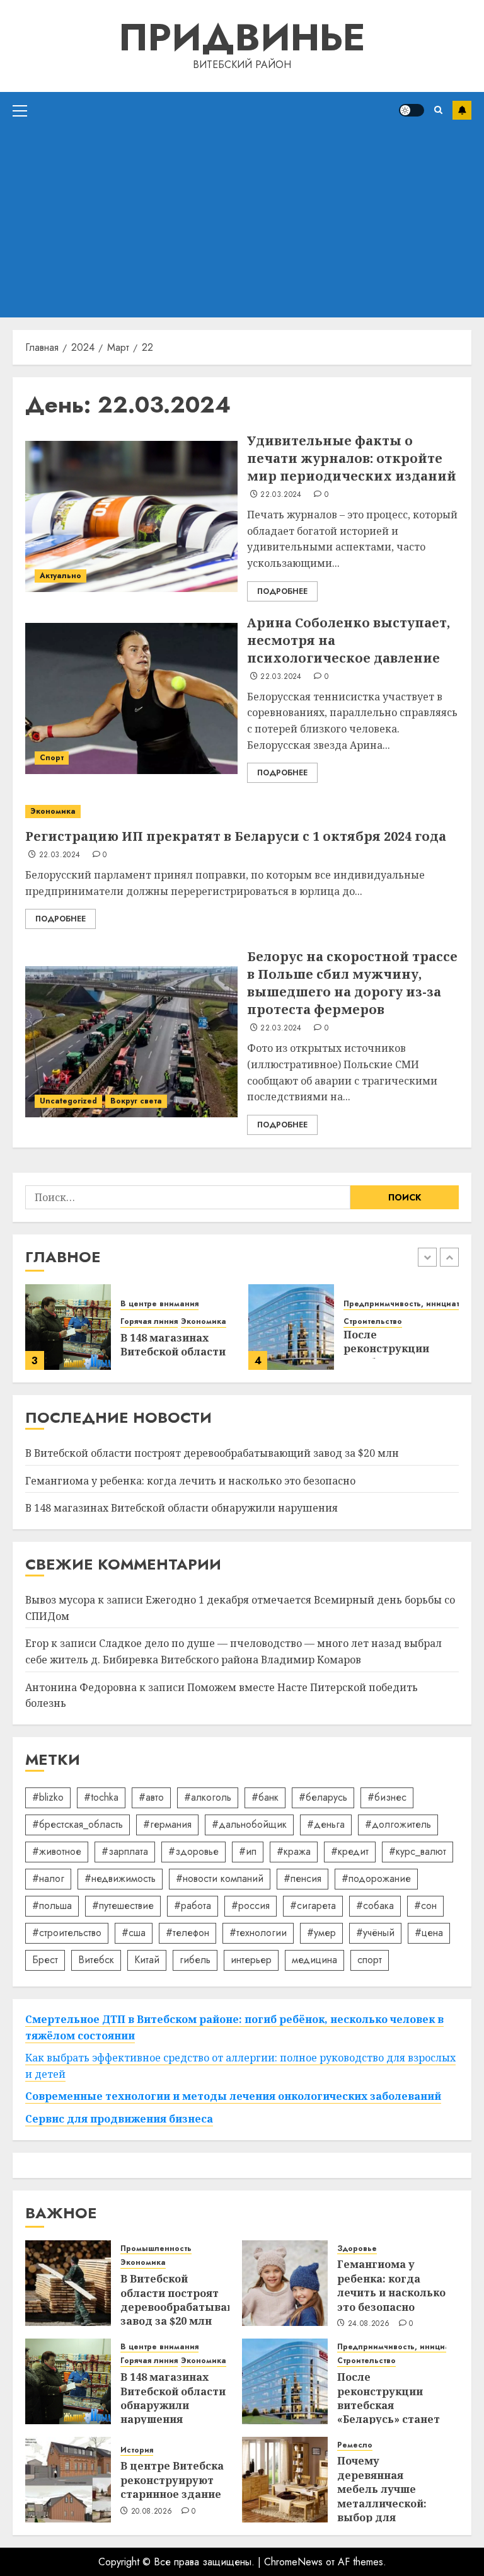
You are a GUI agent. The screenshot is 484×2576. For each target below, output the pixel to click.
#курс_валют (418, 1851)
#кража (294, 1851)
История (137, 2450)
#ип (248, 1851)
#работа (193, 1906)
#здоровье (193, 1851)
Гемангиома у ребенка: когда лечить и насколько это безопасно (190, 1481)
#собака (375, 1906)
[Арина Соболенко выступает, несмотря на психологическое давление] (131, 698)
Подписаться (462, 110)
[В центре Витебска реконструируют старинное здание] (68, 2480)
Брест (45, 1960)
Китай (147, 1960)
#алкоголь (208, 1797)
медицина (314, 1960)
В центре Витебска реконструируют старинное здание (172, 2480)
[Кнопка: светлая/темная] (412, 110)
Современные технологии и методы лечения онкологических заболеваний (233, 2096)
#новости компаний (220, 1878)
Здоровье (357, 2249)
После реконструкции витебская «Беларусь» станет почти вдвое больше (389, 2412)
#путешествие (123, 1906)
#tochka (101, 1797)
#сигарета (313, 1906)
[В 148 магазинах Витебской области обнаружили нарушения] (68, 1327)
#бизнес (387, 1797)
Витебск (96, 1960)
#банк (265, 1797)
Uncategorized (68, 1101)
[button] (20, 110)
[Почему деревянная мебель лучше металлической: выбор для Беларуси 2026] (285, 2480)
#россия (251, 1906)
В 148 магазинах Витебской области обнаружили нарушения (181, 1508)
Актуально (60, 576)
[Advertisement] (242, 223)
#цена (429, 1933)
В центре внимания (159, 1304)
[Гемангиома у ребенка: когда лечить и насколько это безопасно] (285, 2283)
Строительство (373, 1322)
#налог (48, 1878)
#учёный (375, 1933)
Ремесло (355, 2445)
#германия (167, 1824)
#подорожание (376, 1878)
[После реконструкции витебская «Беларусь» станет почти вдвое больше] (291, 1327)
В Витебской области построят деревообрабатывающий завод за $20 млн (212, 1453)
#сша (134, 1933)
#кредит (350, 1851)
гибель (195, 1960)
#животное (57, 1851)
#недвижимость (120, 1878)
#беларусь (323, 1797)
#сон (425, 1906)
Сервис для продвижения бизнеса (119, 2119)
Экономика (53, 811)
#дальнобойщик (249, 1824)
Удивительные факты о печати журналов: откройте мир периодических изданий (352, 458)
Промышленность (156, 2249)
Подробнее (282, 591)
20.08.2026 (152, 2512)
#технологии (258, 1933)
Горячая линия (149, 1322)
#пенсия (302, 1878)
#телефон (187, 1933)
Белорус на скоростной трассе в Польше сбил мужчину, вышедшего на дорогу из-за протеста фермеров (352, 983)
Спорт (52, 758)
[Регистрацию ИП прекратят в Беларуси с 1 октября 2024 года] (242, 812)
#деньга (326, 1824)
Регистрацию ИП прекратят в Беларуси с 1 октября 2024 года (236, 836)
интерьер (251, 1960)
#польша (52, 1906)
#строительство (67, 1933)
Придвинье (242, 37)
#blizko (48, 1797)
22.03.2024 (281, 495)
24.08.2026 (369, 2324)
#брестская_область (78, 1824)
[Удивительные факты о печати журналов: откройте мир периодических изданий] (131, 516)
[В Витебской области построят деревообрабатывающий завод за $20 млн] (68, 2283)
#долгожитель (398, 1824)
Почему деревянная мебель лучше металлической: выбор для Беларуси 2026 (382, 2496)
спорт (370, 1960)
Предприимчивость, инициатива (409, 1304)
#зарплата (125, 1851)
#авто (151, 1797)
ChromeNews (293, 2562)
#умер (321, 1933)
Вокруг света (136, 1101)
